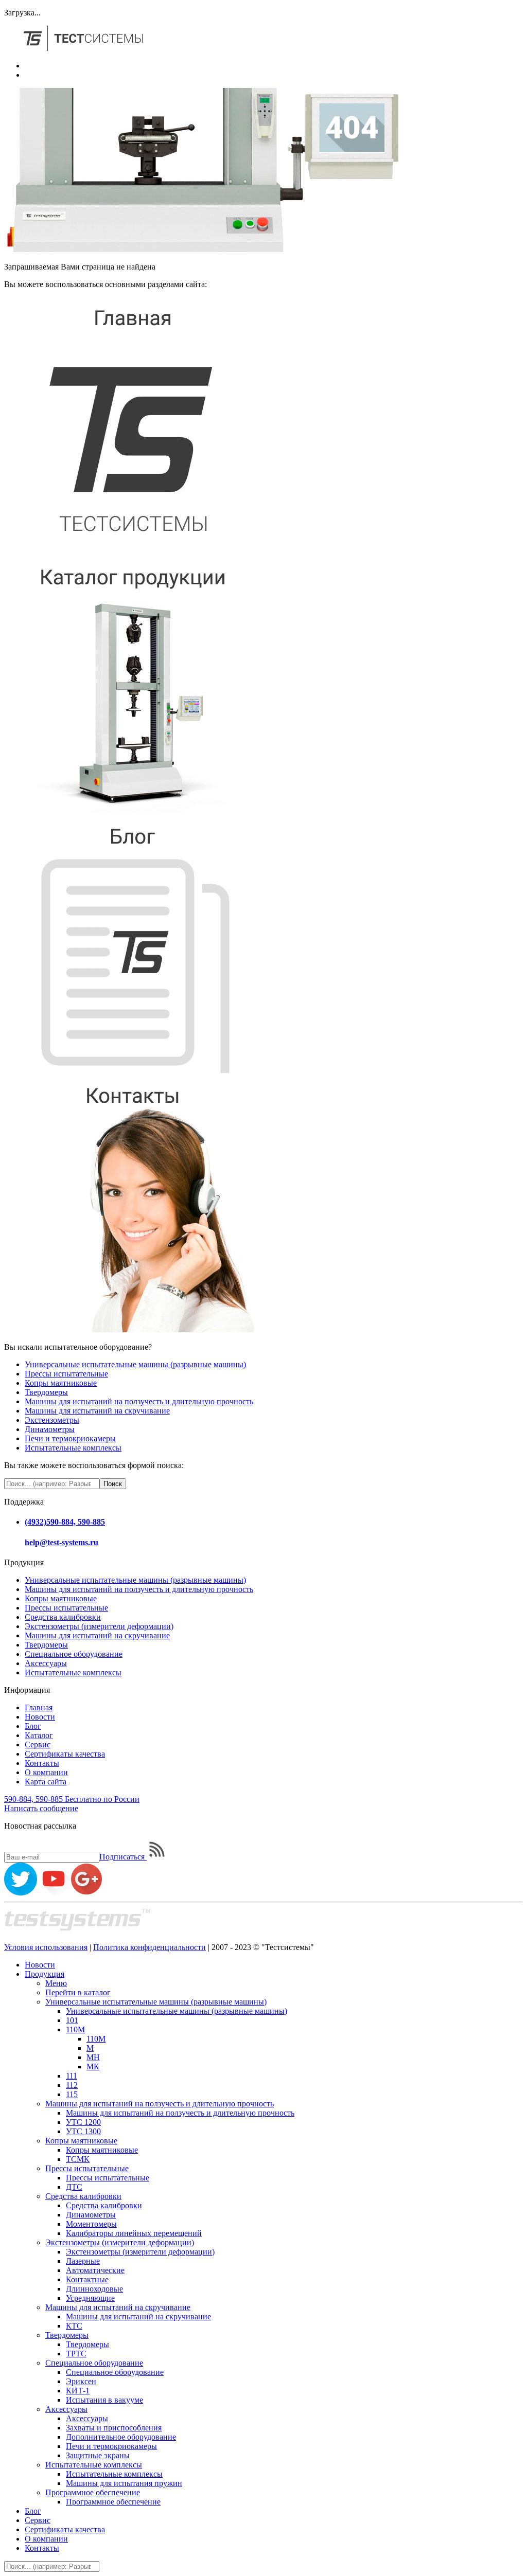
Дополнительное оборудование (121, 2437)
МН (93, 2057)
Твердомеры (46, 1392)
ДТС (74, 2187)
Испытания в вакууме (104, 2400)
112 (72, 2085)
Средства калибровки (63, 1617)
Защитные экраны (98, 2455)
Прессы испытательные (66, 1374)
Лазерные (83, 2261)
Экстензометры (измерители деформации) (99, 1626)
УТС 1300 (83, 2131)
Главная (39, 1707)
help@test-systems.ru (62, 1542)
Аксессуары (46, 1663)
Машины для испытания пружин (124, 2483)
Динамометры (50, 1429)
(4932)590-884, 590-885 (65, 1522)
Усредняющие (90, 2298)
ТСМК (78, 2159)
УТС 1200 (83, 2122)
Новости (40, 1717)
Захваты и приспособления (114, 2428)
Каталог (39, 1735)
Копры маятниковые (61, 1383)
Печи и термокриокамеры (70, 1438)
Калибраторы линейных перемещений (134, 2233)
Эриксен (81, 2381)
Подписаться (123, 1857)
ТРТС (76, 2354)
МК (93, 2067)
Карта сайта (46, 1782)
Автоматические (95, 2270)
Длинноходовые (94, 2289)
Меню (56, 1983)
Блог (33, 1726)
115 (72, 2094)
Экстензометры (52, 1420)
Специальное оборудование (74, 1654)
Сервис (38, 1745)
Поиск (113, 1484)
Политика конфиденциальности (150, 1947)
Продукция (45, 1974)
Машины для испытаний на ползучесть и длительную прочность (139, 1401)
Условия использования (46, 1947)
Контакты (42, 1763)
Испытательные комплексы (73, 1448)
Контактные (87, 2279)
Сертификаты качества (65, 1754)
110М (75, 2029)
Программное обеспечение (93, 2492)
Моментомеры (91, 2224)
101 (72, 2020)
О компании (46, 1772)
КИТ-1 (78, 2391)
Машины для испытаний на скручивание (97, 1411)
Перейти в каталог (78, 1992)
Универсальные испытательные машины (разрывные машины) (135, 1364)
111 (72, 2076)
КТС (74, 2326)
